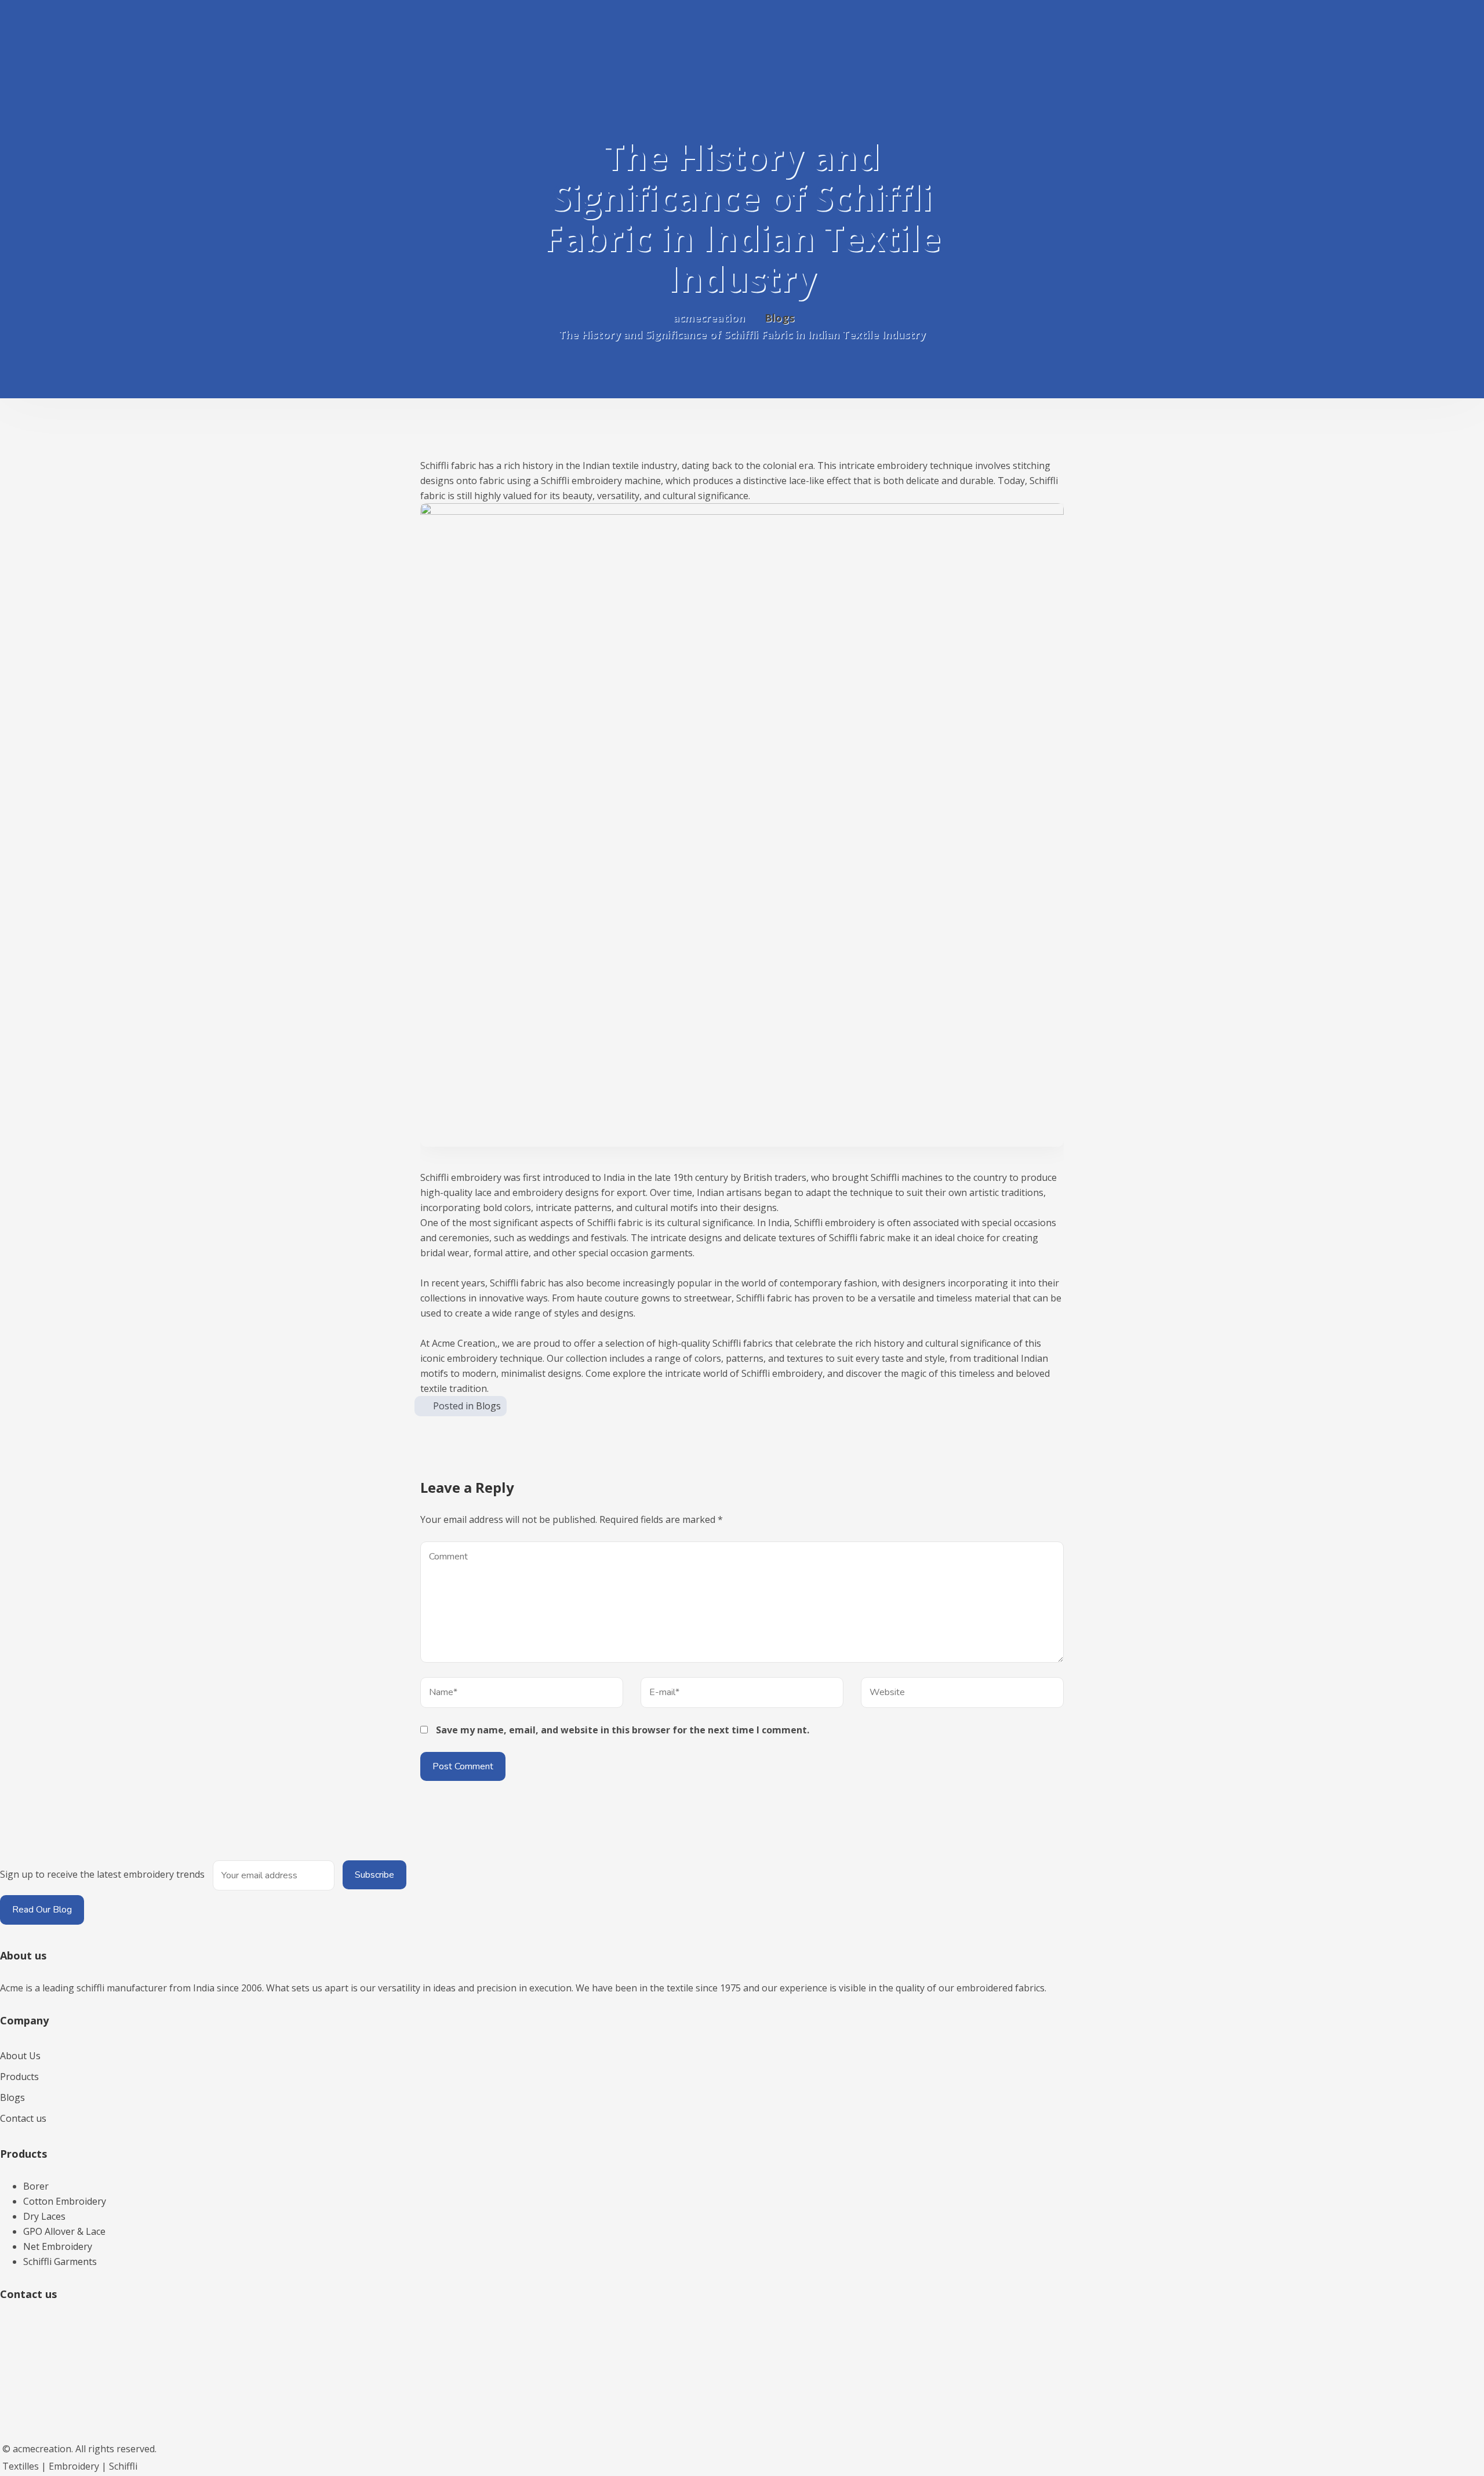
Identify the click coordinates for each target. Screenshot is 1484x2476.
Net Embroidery (58, 2246)
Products (19, 2077)
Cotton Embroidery (65, 2201)
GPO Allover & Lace (64, 2231)
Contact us (23, 2118)
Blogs (488, 1406)
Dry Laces (44, 2216)
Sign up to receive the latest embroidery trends (102, 1874)
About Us (20, 2056)
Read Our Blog (42, 1910)
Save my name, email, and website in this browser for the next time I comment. (623, 1730)
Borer (36, 2186)
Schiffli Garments (60, 2262)
